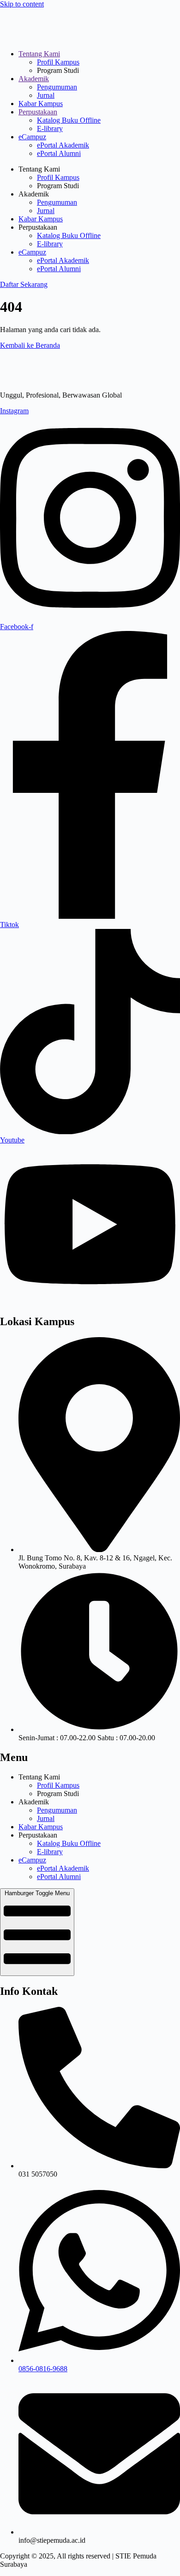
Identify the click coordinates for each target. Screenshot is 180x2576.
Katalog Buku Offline (69, 120)
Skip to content (22, 4)
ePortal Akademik (63, 145)
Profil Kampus (58, 62)
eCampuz (32, 137)
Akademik (34, 79)
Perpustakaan (38, 112)
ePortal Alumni (59, 153)
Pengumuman (57, 87)
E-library (50, 128)
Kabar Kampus (41, 104)
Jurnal (46, 95)
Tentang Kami (39, 54)
